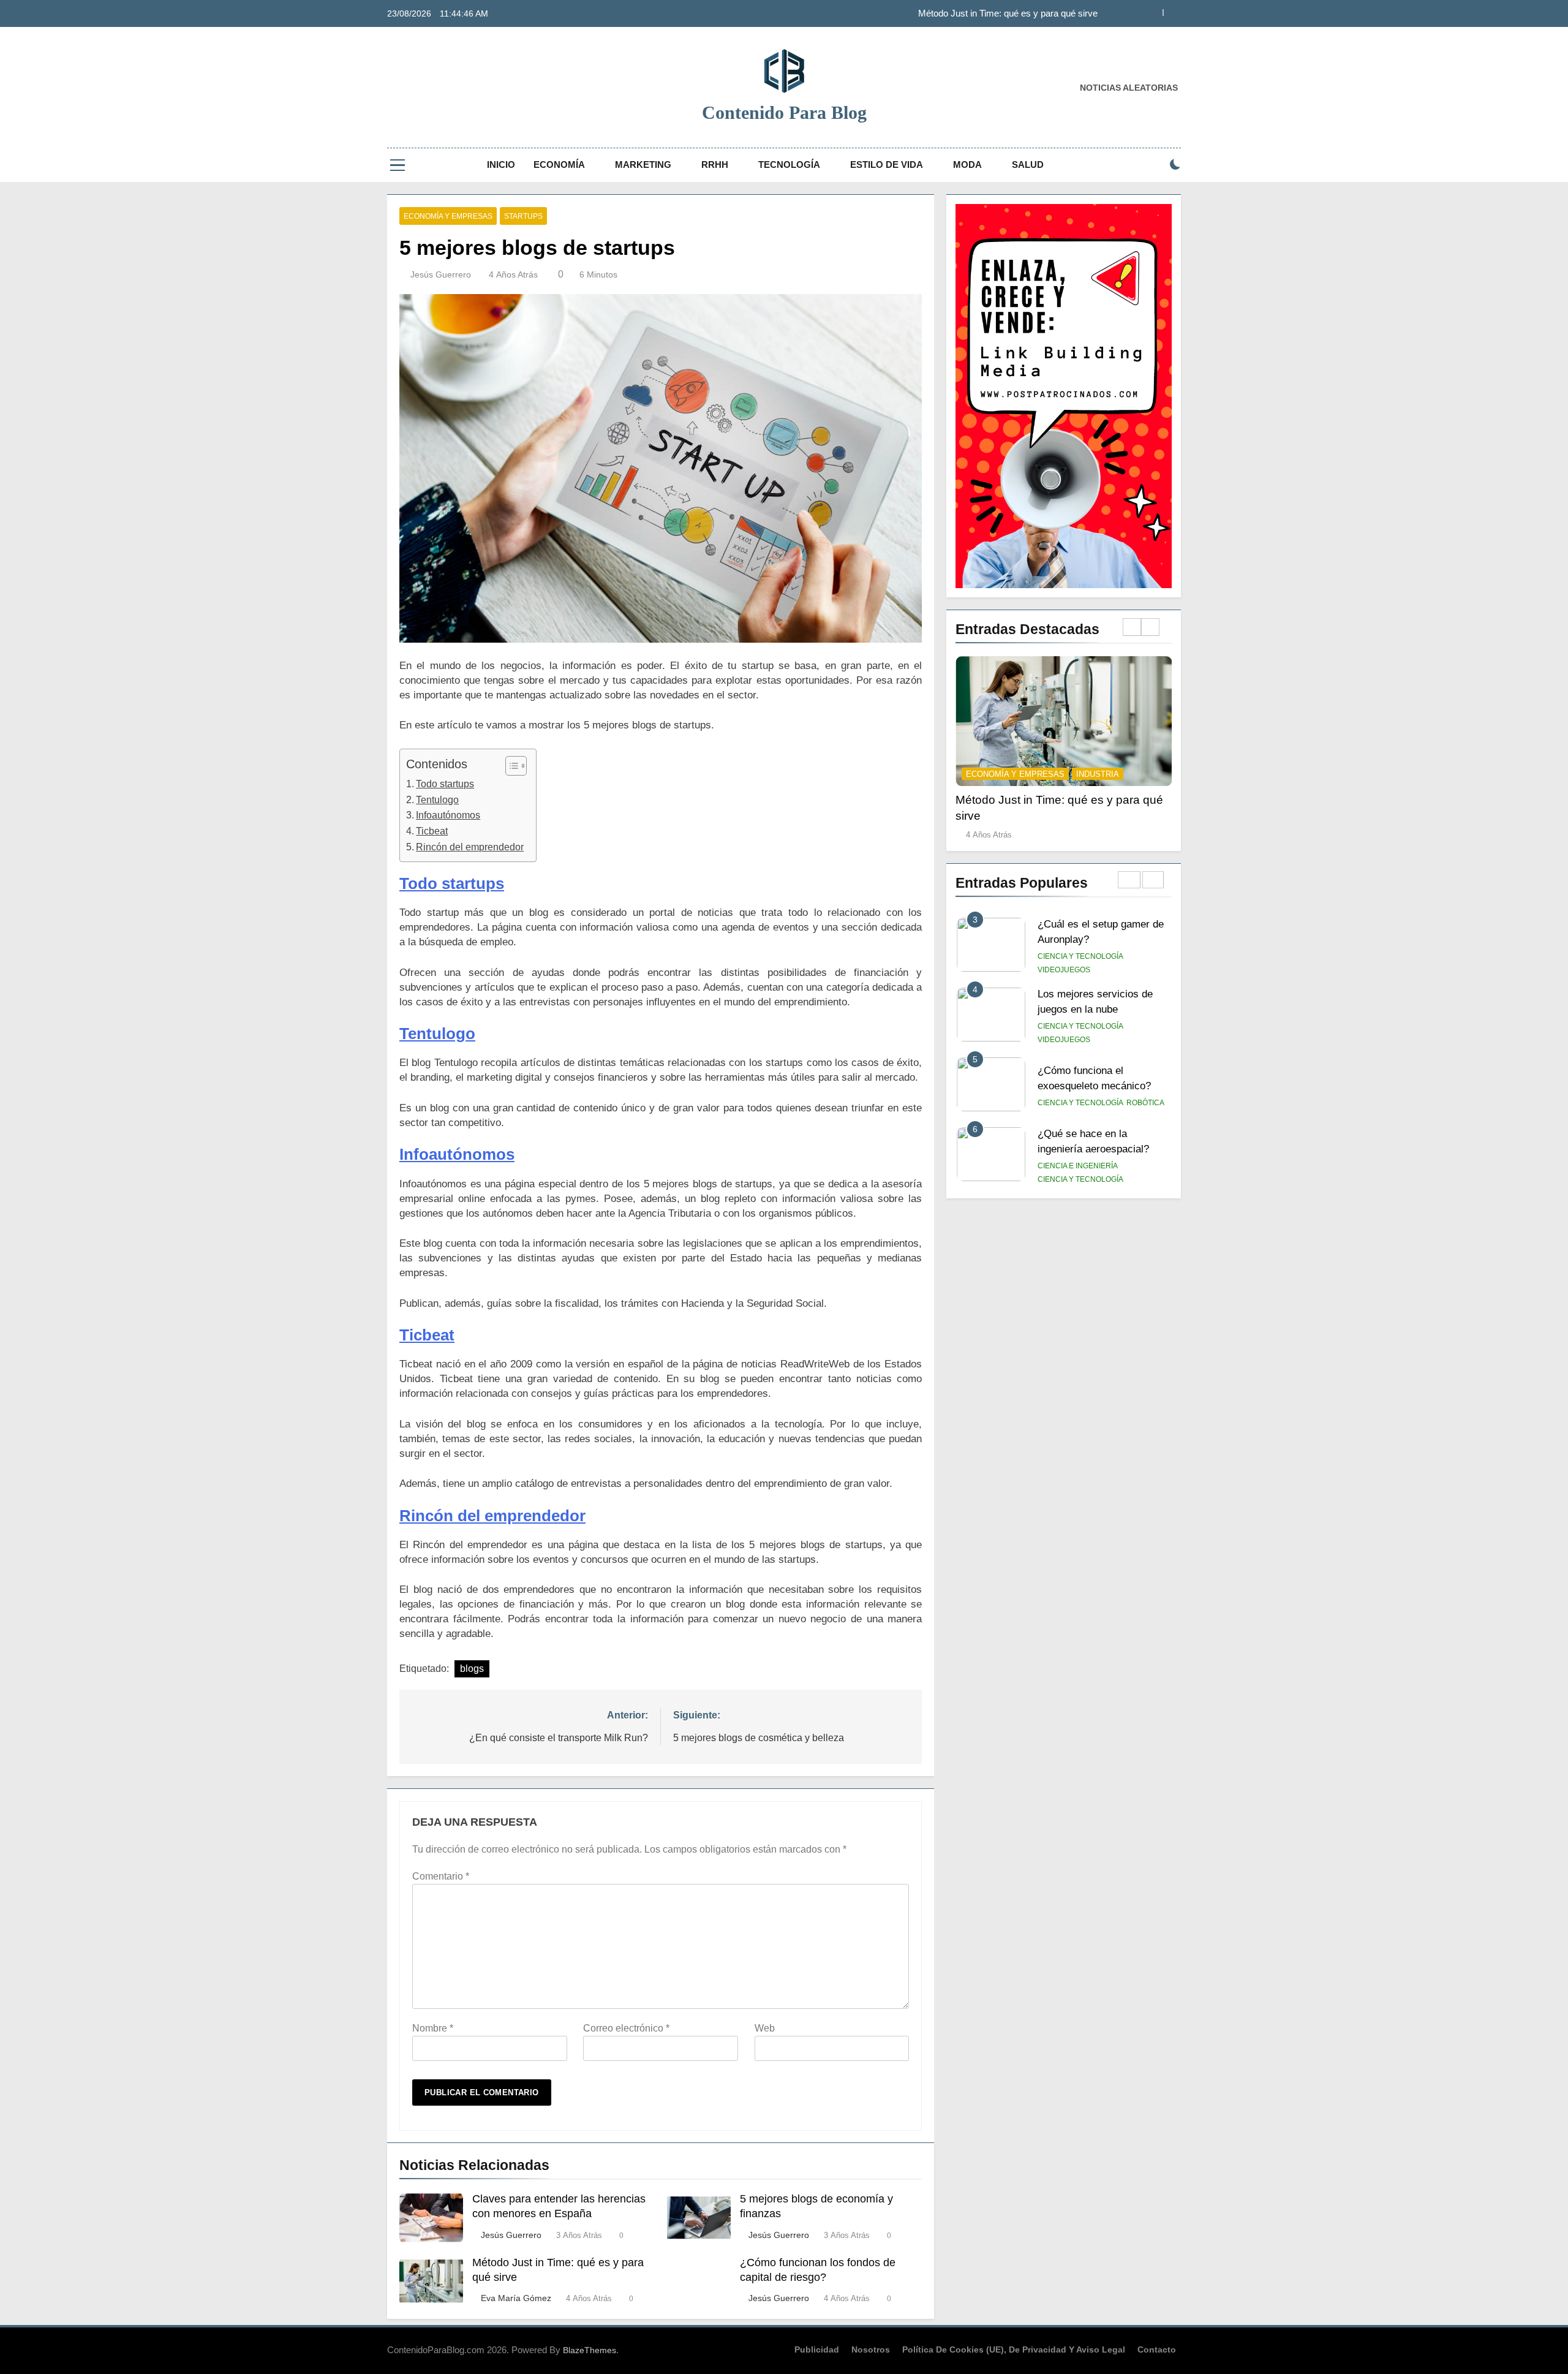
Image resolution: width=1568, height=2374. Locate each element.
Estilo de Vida (887, 164)
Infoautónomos (448, 815)
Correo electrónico (626, 2028)
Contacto (1157, 2349)
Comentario (441, 1876)
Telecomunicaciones (1081, 1179)
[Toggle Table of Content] (510, 766)
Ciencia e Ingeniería (1078, 1096)
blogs (472, 1669)
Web (765, 2028)
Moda (967, 164)
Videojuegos (1064, 970)
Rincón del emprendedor (470, 847)
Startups (523, 216)
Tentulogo (437, 800)
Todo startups (445, 784)
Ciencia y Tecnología (1080, 956)
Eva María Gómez (516, 2298)
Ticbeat (432, 831)
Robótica (1145, 1033)
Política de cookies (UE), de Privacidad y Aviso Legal (1014, 2349)
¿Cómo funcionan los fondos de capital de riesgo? (998, 13)
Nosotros (871, 2349)
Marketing (643, 164)
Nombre (433, 2028)
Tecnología (789, 164)
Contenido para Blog (784, 112)
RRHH (715, 164)
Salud (1028, 164)
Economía (559, 164)
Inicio (501, 164)
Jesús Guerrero (441, 274)
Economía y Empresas (448, 216)
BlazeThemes (590, 2350)
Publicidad (817, 2349)
